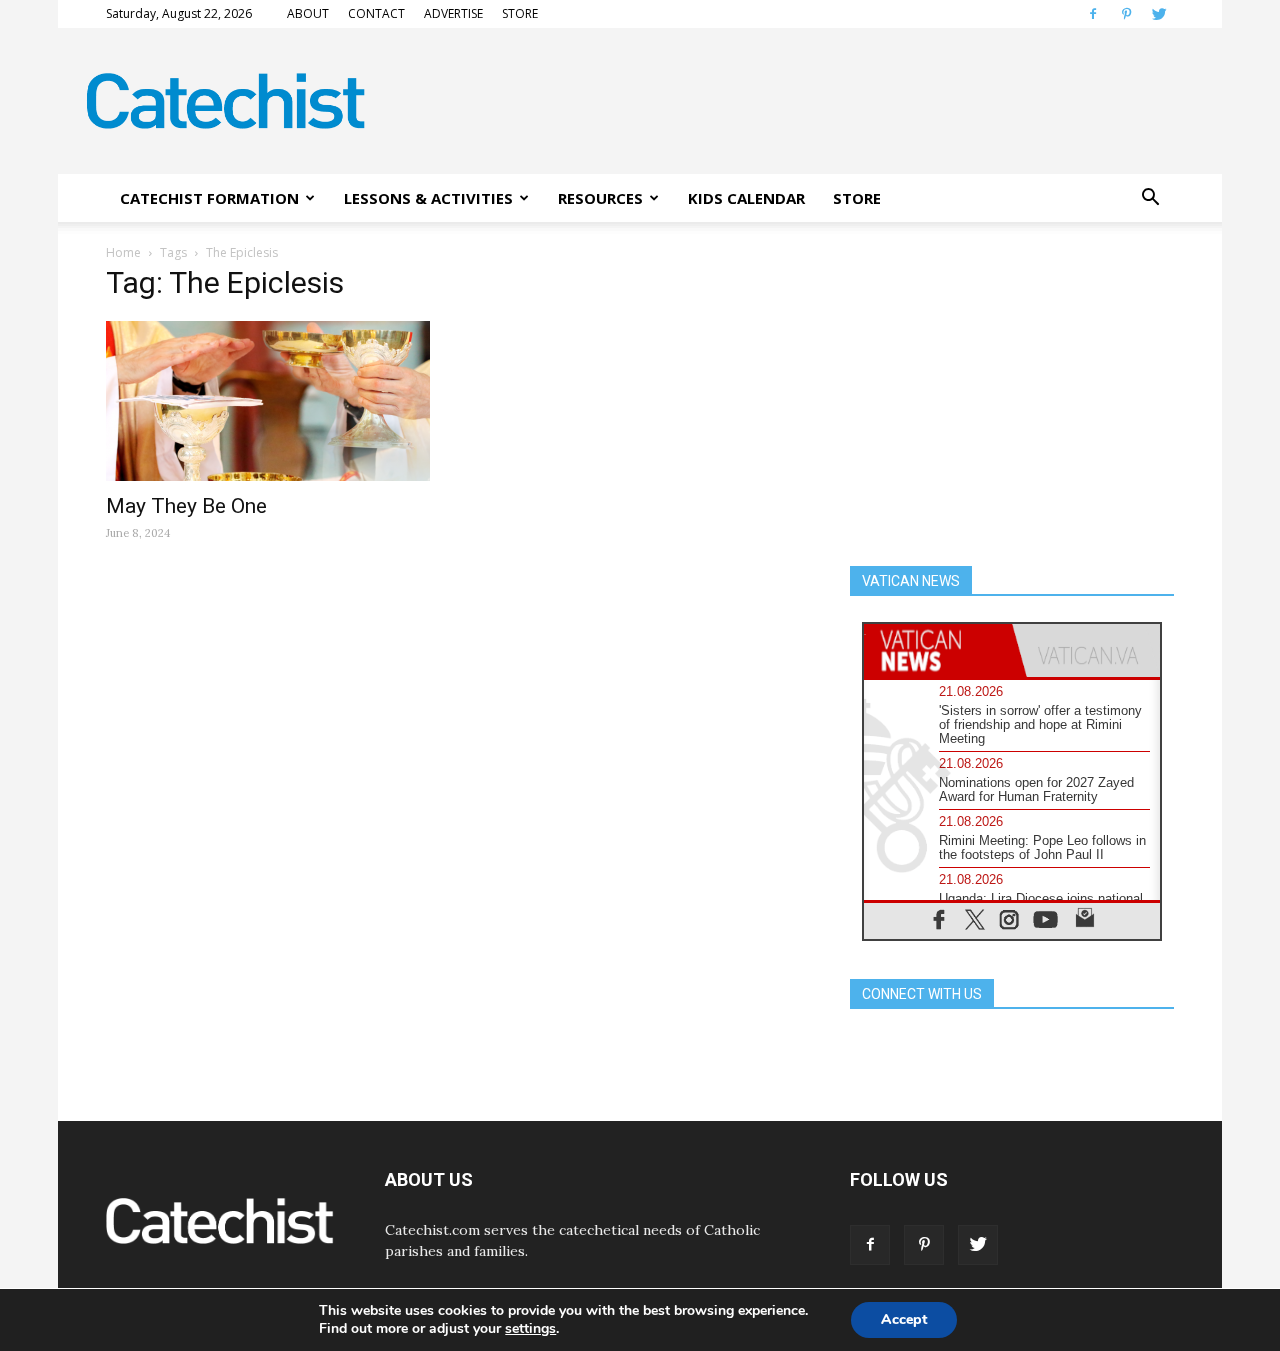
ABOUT (308, 13)
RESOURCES (600, 198)
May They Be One (186, 506)
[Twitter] (1159, 14)
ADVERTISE (453, 13)
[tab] (938, 650)
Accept (904, 1319)
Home (123, 252)
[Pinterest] (1126, 14)
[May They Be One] (268, 401)
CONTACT (376, 13)
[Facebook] (1093, 14)
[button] (1150, 198)
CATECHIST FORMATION (209, 198)
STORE (520, 13)
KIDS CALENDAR (746, 198)
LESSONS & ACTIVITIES (428, 198)
